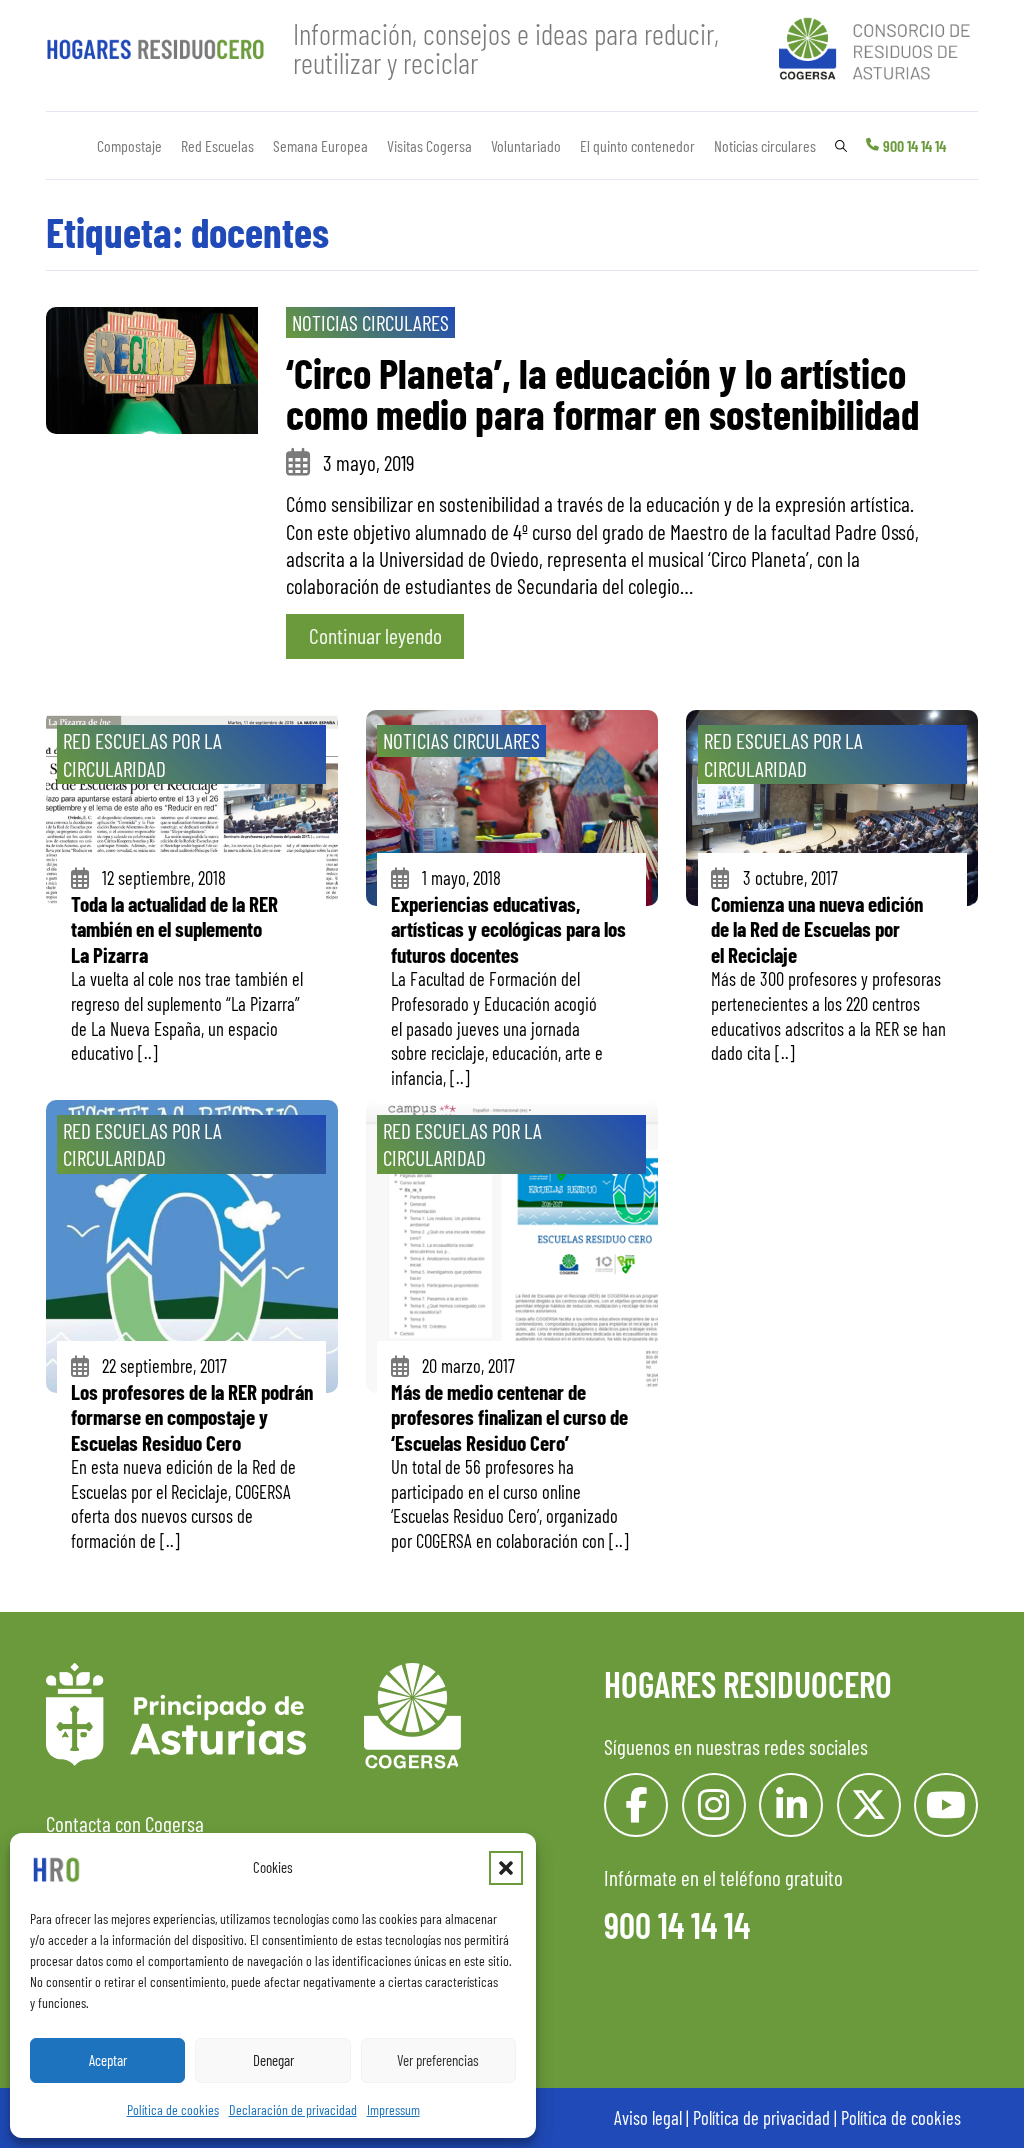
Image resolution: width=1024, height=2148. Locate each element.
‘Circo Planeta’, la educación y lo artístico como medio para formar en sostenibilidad (602, 393)
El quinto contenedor (637, 145)
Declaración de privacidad (293, 2109)
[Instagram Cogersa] (714, 1805)
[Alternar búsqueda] (841, 146)
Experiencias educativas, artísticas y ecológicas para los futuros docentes (508, 929)
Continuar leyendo (375, 635)
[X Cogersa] (869, 1805)
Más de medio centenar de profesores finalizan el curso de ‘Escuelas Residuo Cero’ (509, 1417)
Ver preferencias (438, 2060)
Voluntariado (526, 145)
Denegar (273, 2060)
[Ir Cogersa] (878, 45)
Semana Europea (320, 145)
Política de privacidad (761, 2117)
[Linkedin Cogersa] (791, 1805)
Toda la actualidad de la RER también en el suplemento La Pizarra (174, 929)
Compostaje (129, 145)
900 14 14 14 (914, 145)
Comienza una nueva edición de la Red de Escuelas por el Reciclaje (817, 929)
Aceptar (108, 2060)
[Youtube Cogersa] (946, 1805)
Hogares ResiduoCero (748, 1683)
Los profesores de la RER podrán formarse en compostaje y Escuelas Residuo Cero (192, 1417)
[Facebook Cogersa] (636, 1805)
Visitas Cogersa (429, 145)
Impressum (393, 2109)
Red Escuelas (217, 145)
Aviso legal (648, 2117)
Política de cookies (173, 2109)
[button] (506, 1868)
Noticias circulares (765, 145)
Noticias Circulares (370, 322)
